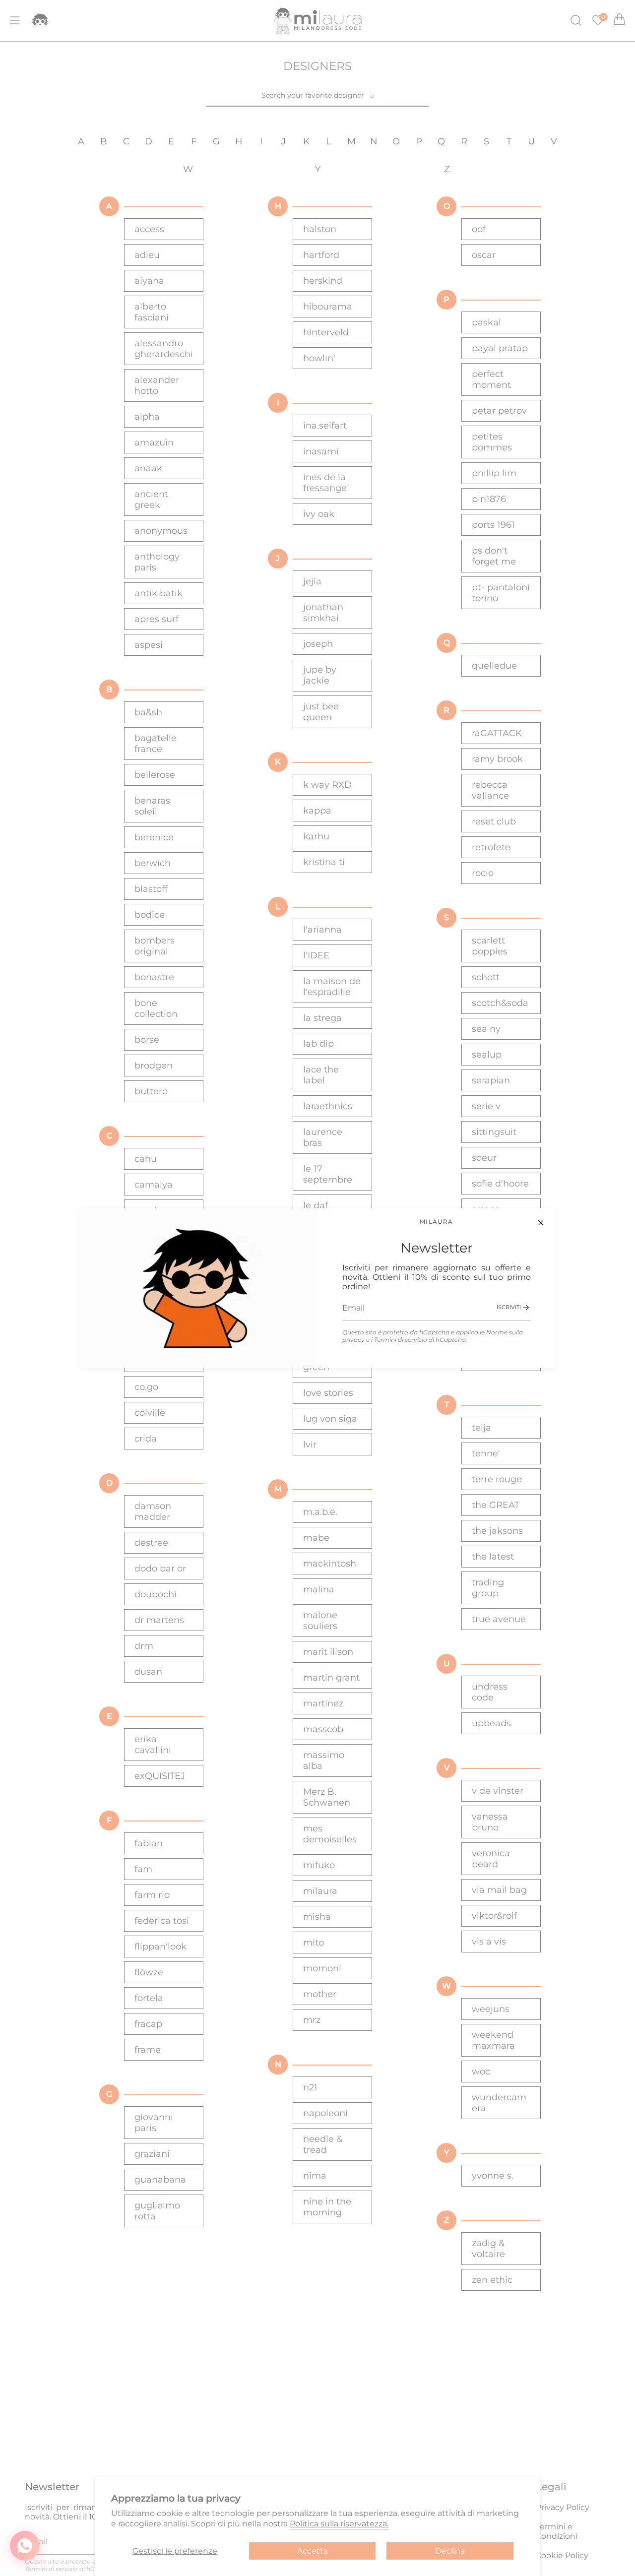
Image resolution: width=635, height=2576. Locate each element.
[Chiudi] (541, 1223)
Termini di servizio (401, 1340)
